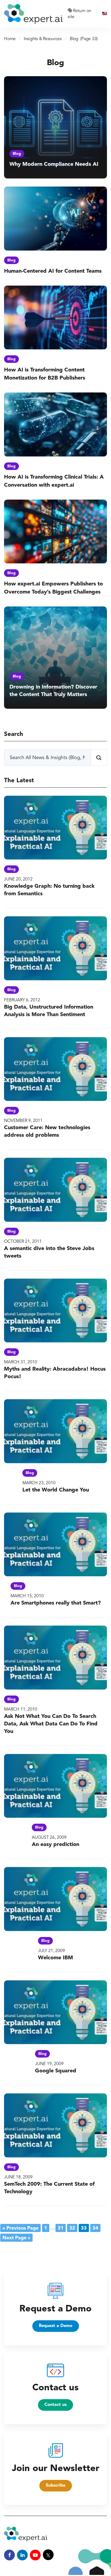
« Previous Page (20, 2228)
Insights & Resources (43, 39)
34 (95, 2228)
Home (10, 39)
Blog (17, 154)
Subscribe (56, 2486)
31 (61, 2228)
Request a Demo (56, 2326)
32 (72, 2228)
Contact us (55, 2405)
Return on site (79, 14)
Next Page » (16, 2238)
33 (84, 2228)
